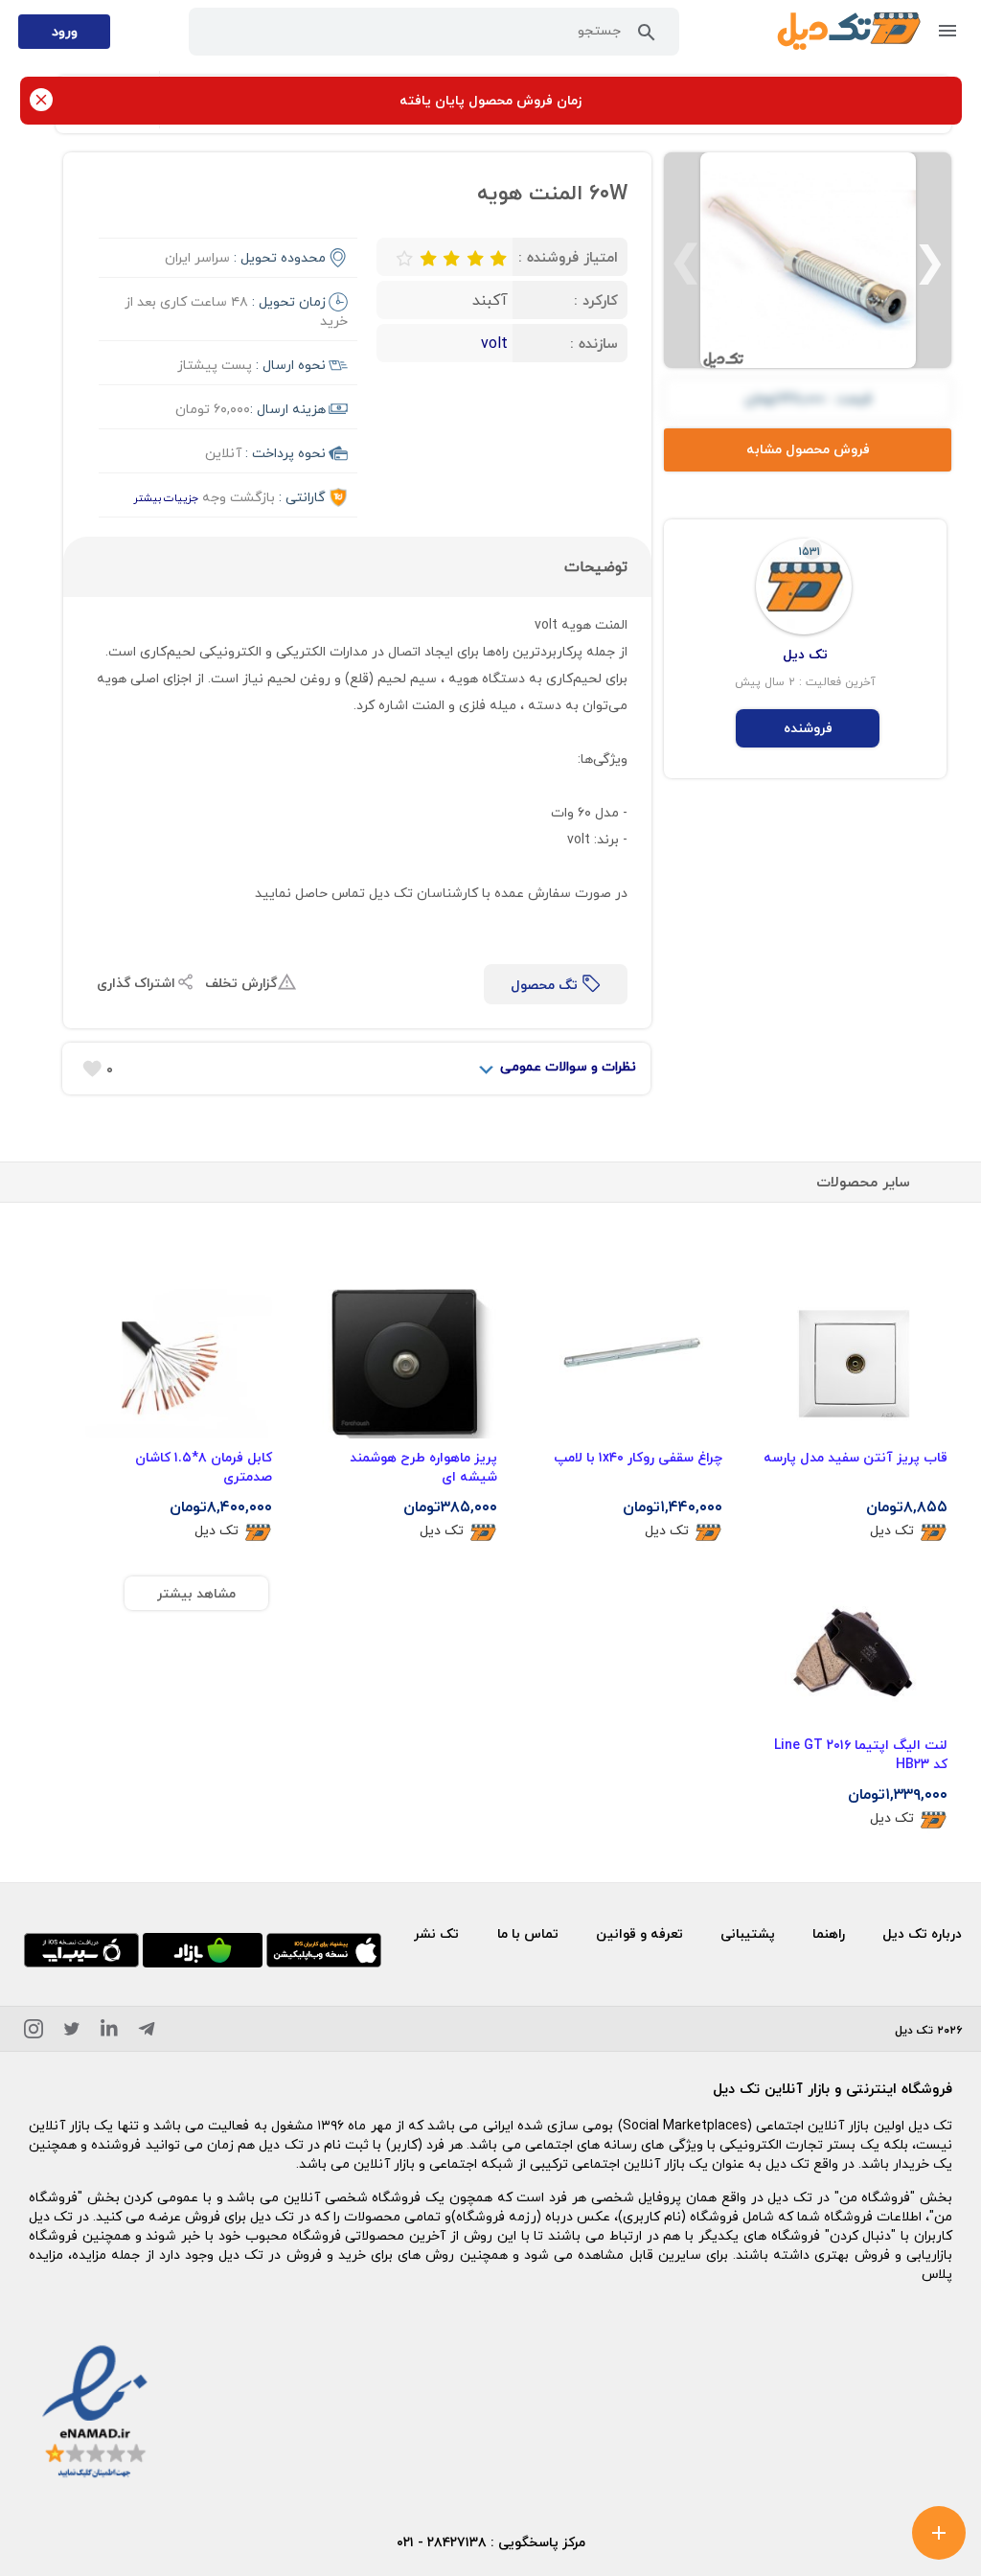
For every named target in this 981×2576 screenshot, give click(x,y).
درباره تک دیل (922, 1933)
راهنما (829, 1933)
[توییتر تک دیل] (72, 2032)
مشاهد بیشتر (196, 1593)
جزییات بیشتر (166, 498)
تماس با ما (528, 1933)
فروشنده (808, 728)
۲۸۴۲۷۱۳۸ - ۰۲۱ (442, 2542)
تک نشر (436, 1933)
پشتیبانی (748, 1933)
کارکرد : (596, 300)
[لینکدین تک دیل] (109, 2032)
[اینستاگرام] (34, 2032)
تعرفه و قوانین (639, 1933)
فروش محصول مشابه (808, 449)
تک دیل (892, 1531)
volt (494, 343)
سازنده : (594, 343)
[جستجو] (647, 36)
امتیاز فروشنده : (568, 257)
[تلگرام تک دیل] (147, 2032)
